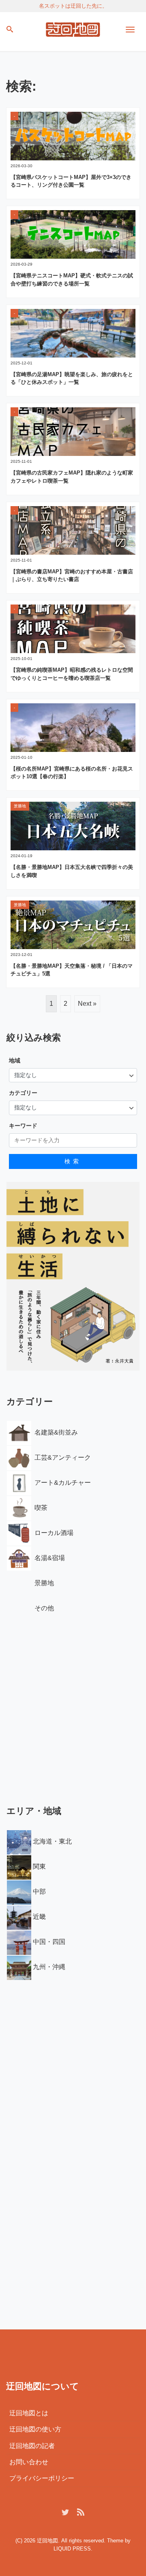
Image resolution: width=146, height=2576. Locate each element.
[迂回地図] (73, 28)
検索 (73, 1161)
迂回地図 (47, 2541)
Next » (87, 1004)
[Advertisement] (73, 1707)
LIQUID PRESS (72, 2549)
